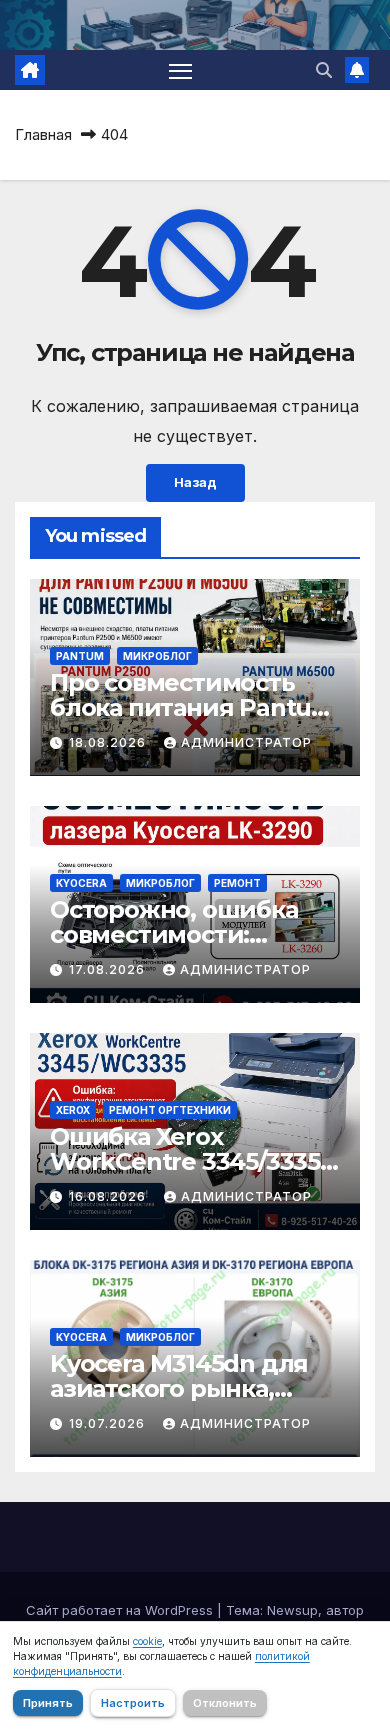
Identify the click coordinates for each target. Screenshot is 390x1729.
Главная (43, 134)
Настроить (133, 1703)
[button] (324, 70)
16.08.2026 (109, 1196)
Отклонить (225, 1703)
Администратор (246, 742)
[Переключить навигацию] (181, 70)
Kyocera (81, 883)
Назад (195, 482)
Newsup (292, 1610)
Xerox (73, 1110)
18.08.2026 (109, 742)
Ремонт (237, 883)
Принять (48, 1703)
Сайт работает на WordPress (121, 1610)
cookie (147, 1641)
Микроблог (157, 656)
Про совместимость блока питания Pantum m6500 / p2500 (192, 707)
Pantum (80, 656)
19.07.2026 (109, 1423)
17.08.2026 (109, 969)
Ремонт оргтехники (170, 1110)
